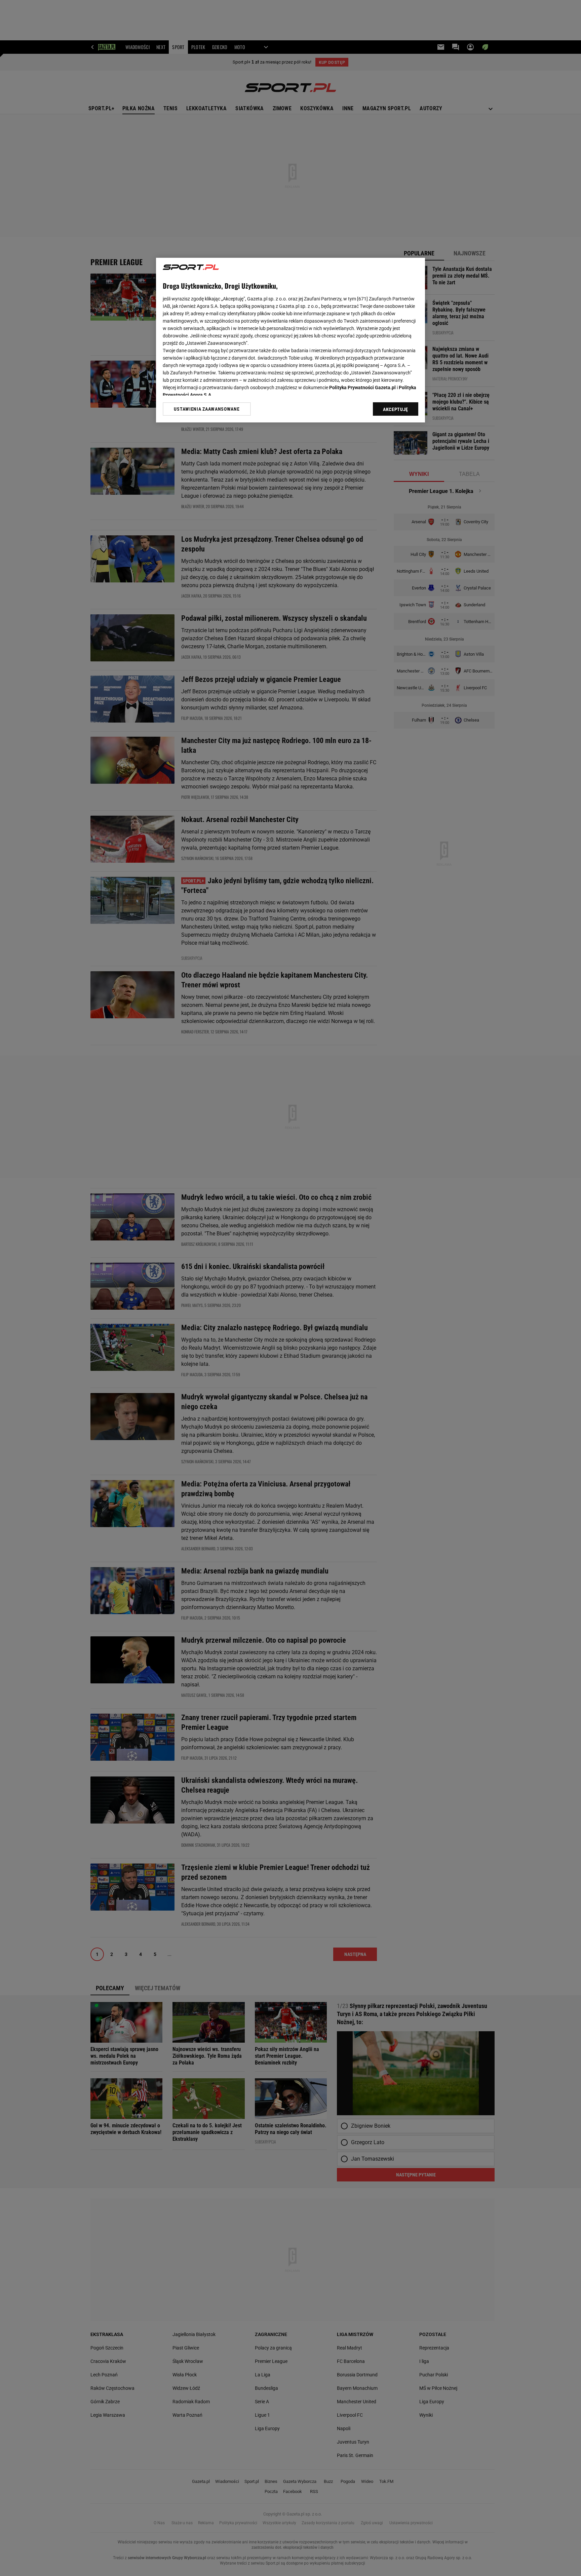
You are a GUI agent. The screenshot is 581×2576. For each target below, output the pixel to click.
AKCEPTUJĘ (396, 409)
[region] (290, 340)
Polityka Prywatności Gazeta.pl (362, 387)
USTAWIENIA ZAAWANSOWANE (207, 409)
